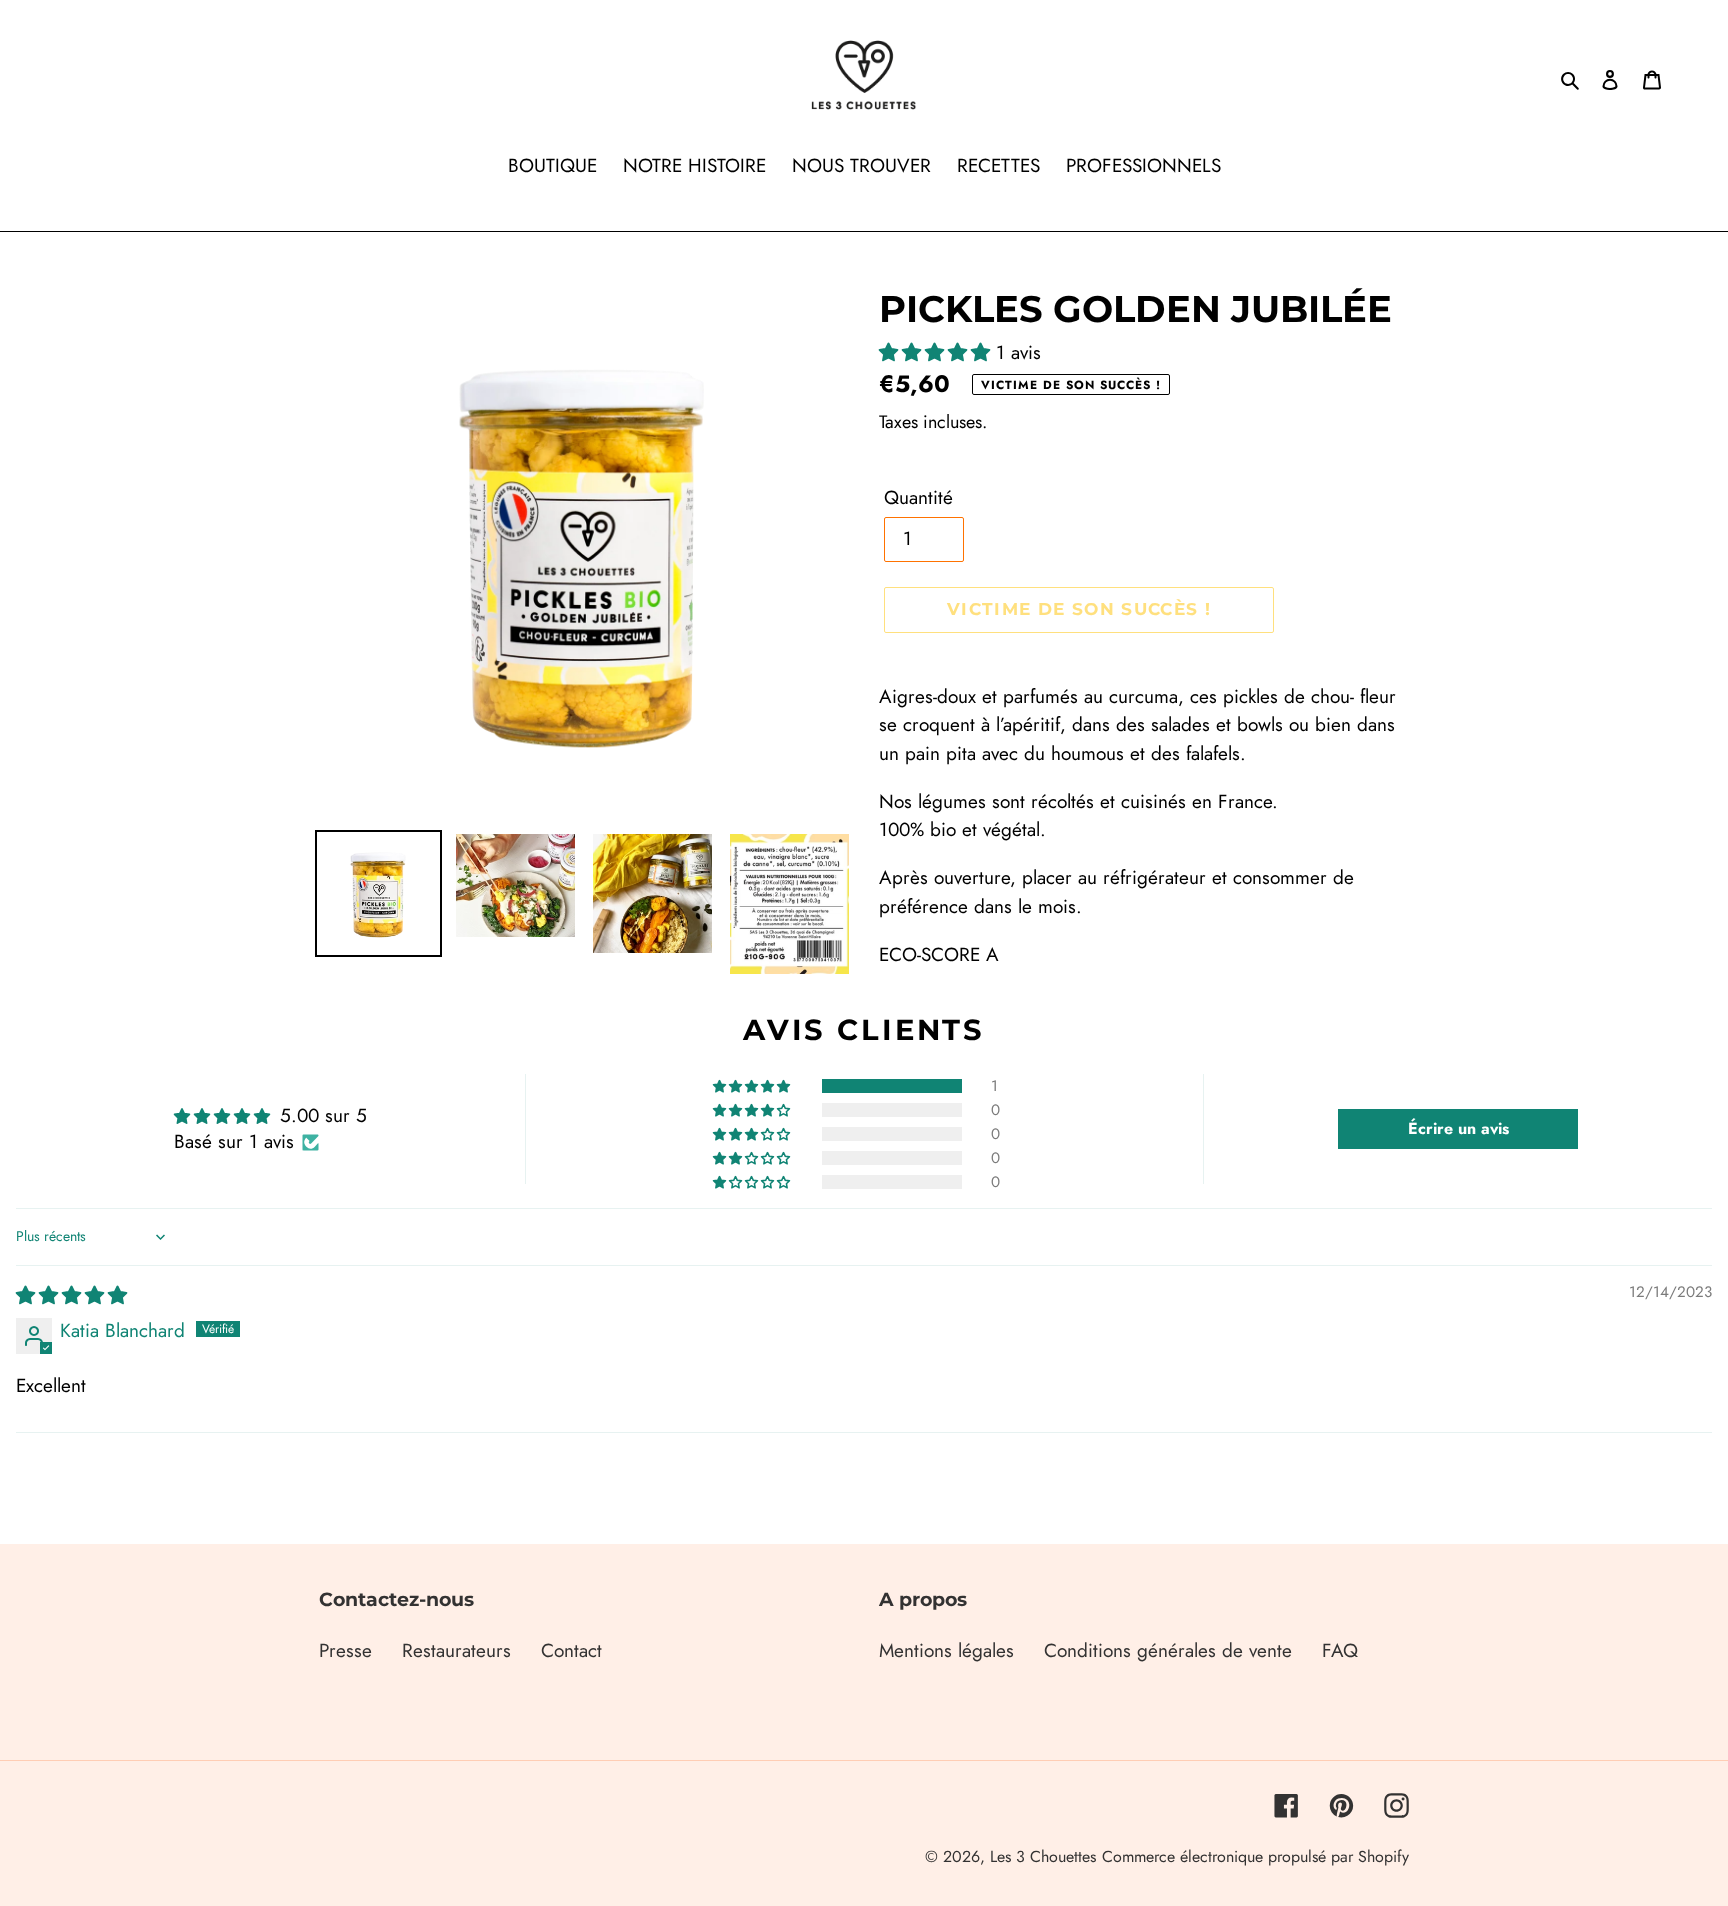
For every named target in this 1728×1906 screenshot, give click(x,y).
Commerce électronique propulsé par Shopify (1255, 1856)
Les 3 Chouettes (1043, 1856)
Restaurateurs (456, 1650)
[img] (71, 1295)
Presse (345, 1650)
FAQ (1340, 1650)
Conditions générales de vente (1168, 1650)
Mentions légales (946, 1650)
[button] (937, 352)
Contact (571, 1650)
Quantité (918, 497)
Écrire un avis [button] (1458, 1128)
